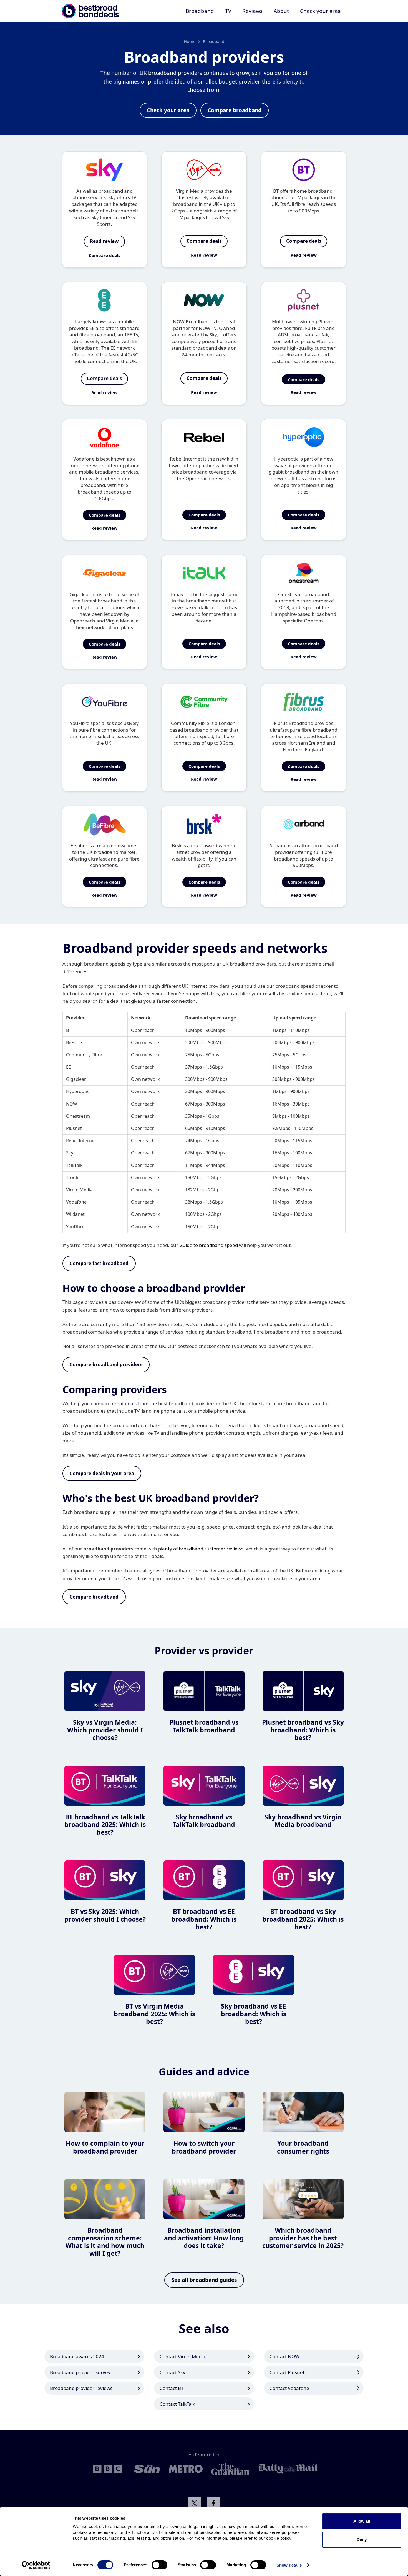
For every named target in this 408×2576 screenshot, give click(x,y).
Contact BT (172, 2388)
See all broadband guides (204, 2280)
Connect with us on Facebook (214, 2503)
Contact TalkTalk (177, 2404)
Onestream (78, 1116)
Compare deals (104, 255)
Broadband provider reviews (81, 2388)
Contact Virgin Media (182, 2356)
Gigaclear (76, 1079)
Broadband (214, 41)
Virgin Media (79, 1190)
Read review (104, 241)
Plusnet (74, 1128)
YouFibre (75, 1227)
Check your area (320, 11)
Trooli (72, 1177)
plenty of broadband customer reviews (201, 1549)
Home (190, 41)
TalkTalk (74, 1165)
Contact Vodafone (289, 2388)
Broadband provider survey (80, 2372)
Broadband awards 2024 (77, 2356)
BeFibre (74, 1042)
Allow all (362, 2521)
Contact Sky (172, 2372)
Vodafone (76, 1202)
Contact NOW (284, 2356)
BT (69, 1030)
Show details (289, 2565)
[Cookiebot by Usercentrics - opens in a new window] (36, 2565)
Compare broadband (235, 110)
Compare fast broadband (99, 1263)
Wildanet (75, 1214)
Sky (70, 1153)
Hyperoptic (78, 1091)
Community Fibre (84, 1055)
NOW (72, 1104)
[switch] (159, 2565)
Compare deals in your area (102, 1473)
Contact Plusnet (287, 2372)
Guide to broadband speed (209, 1245)
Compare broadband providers (106, 1365)
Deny (362, 2539)
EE (69, 1067)
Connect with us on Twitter (194, 2503)
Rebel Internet (81, 1141)
